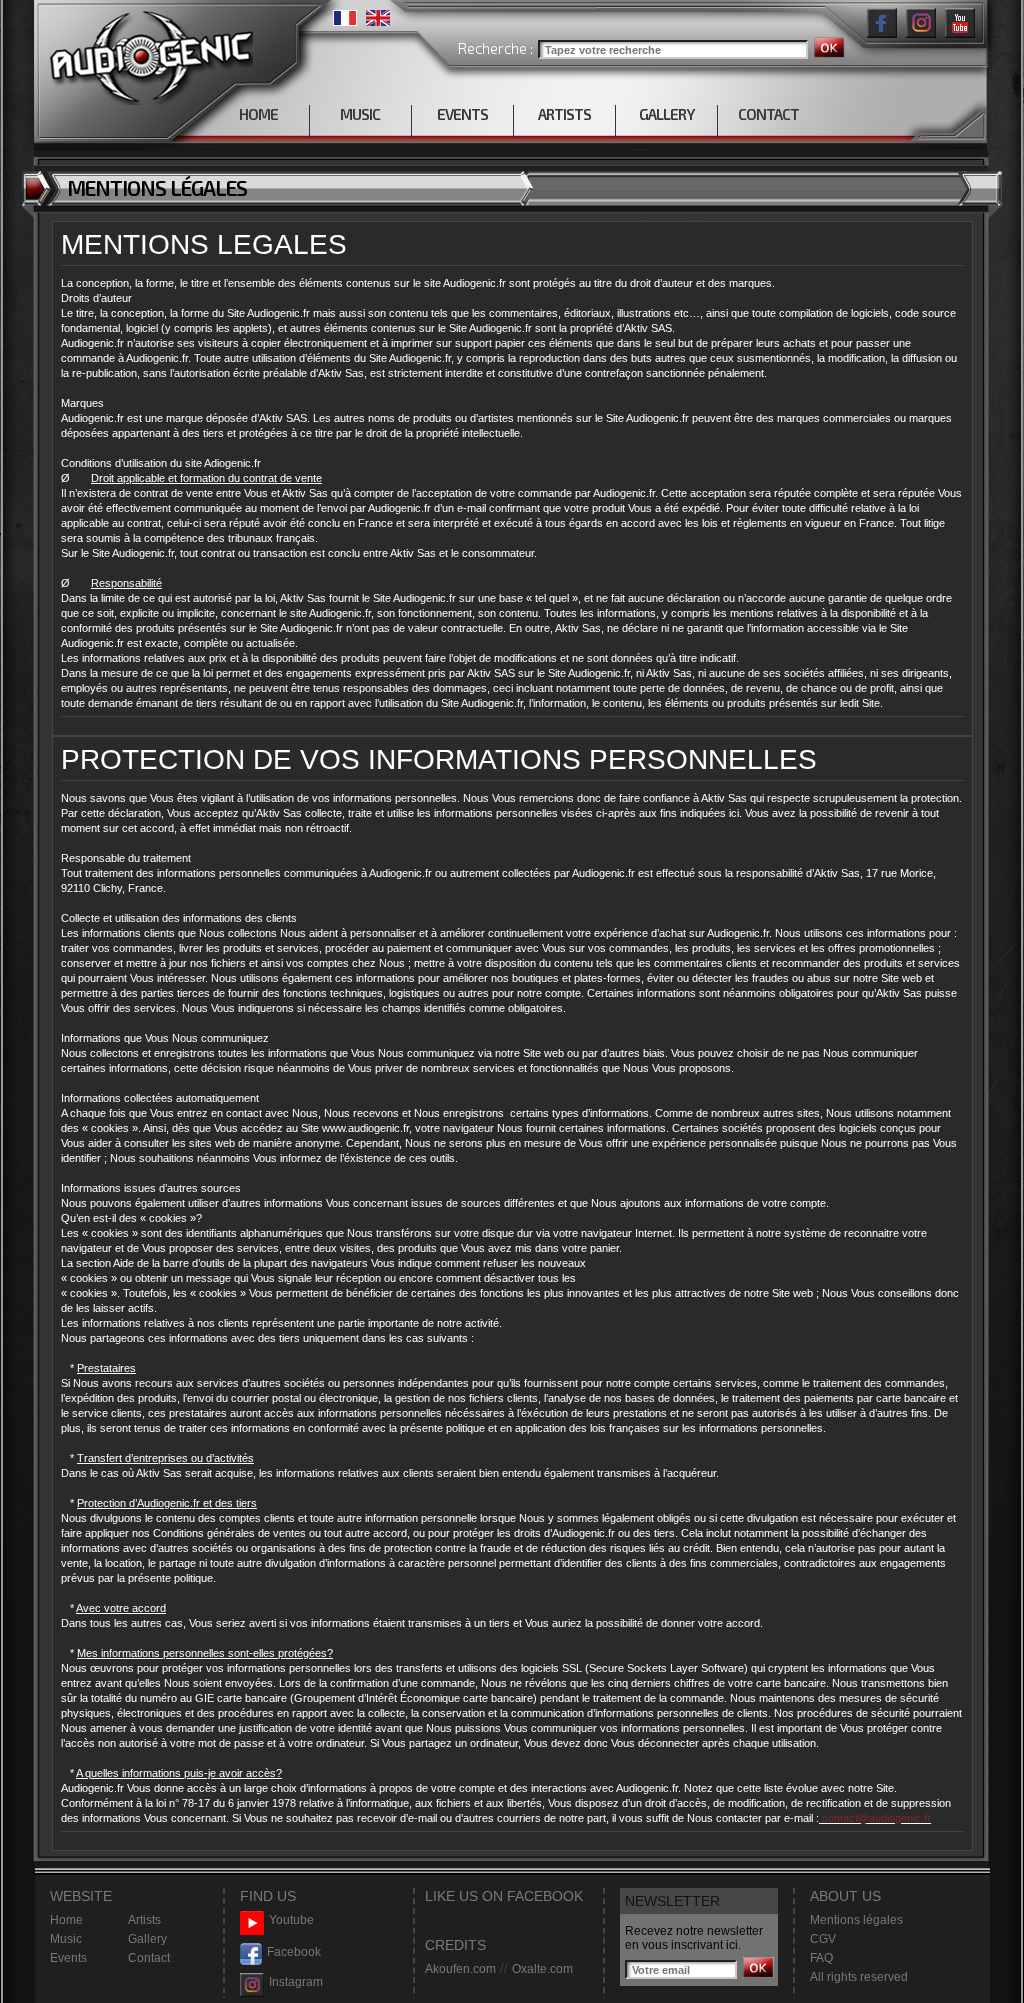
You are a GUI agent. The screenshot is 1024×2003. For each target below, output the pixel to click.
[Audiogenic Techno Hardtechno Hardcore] (147, 52)
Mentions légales (856, 1920)
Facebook (294, 1952)
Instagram (296, 1982)
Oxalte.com (542, 1969)
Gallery (147, 1939)
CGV (823, 1939)
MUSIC (360, 114)
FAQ (821, 1958)
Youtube (291, 1920)
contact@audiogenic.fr (875, 1818)
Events (68, 1958)
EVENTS (462, 114)
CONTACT (768, 114)
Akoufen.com (460, 1969)
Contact (149, 1958)
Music (66, 1939)
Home (66, 1920)
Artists (144, 1920)
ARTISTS (564, 114)
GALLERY (666, 114)
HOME (258, 114)
